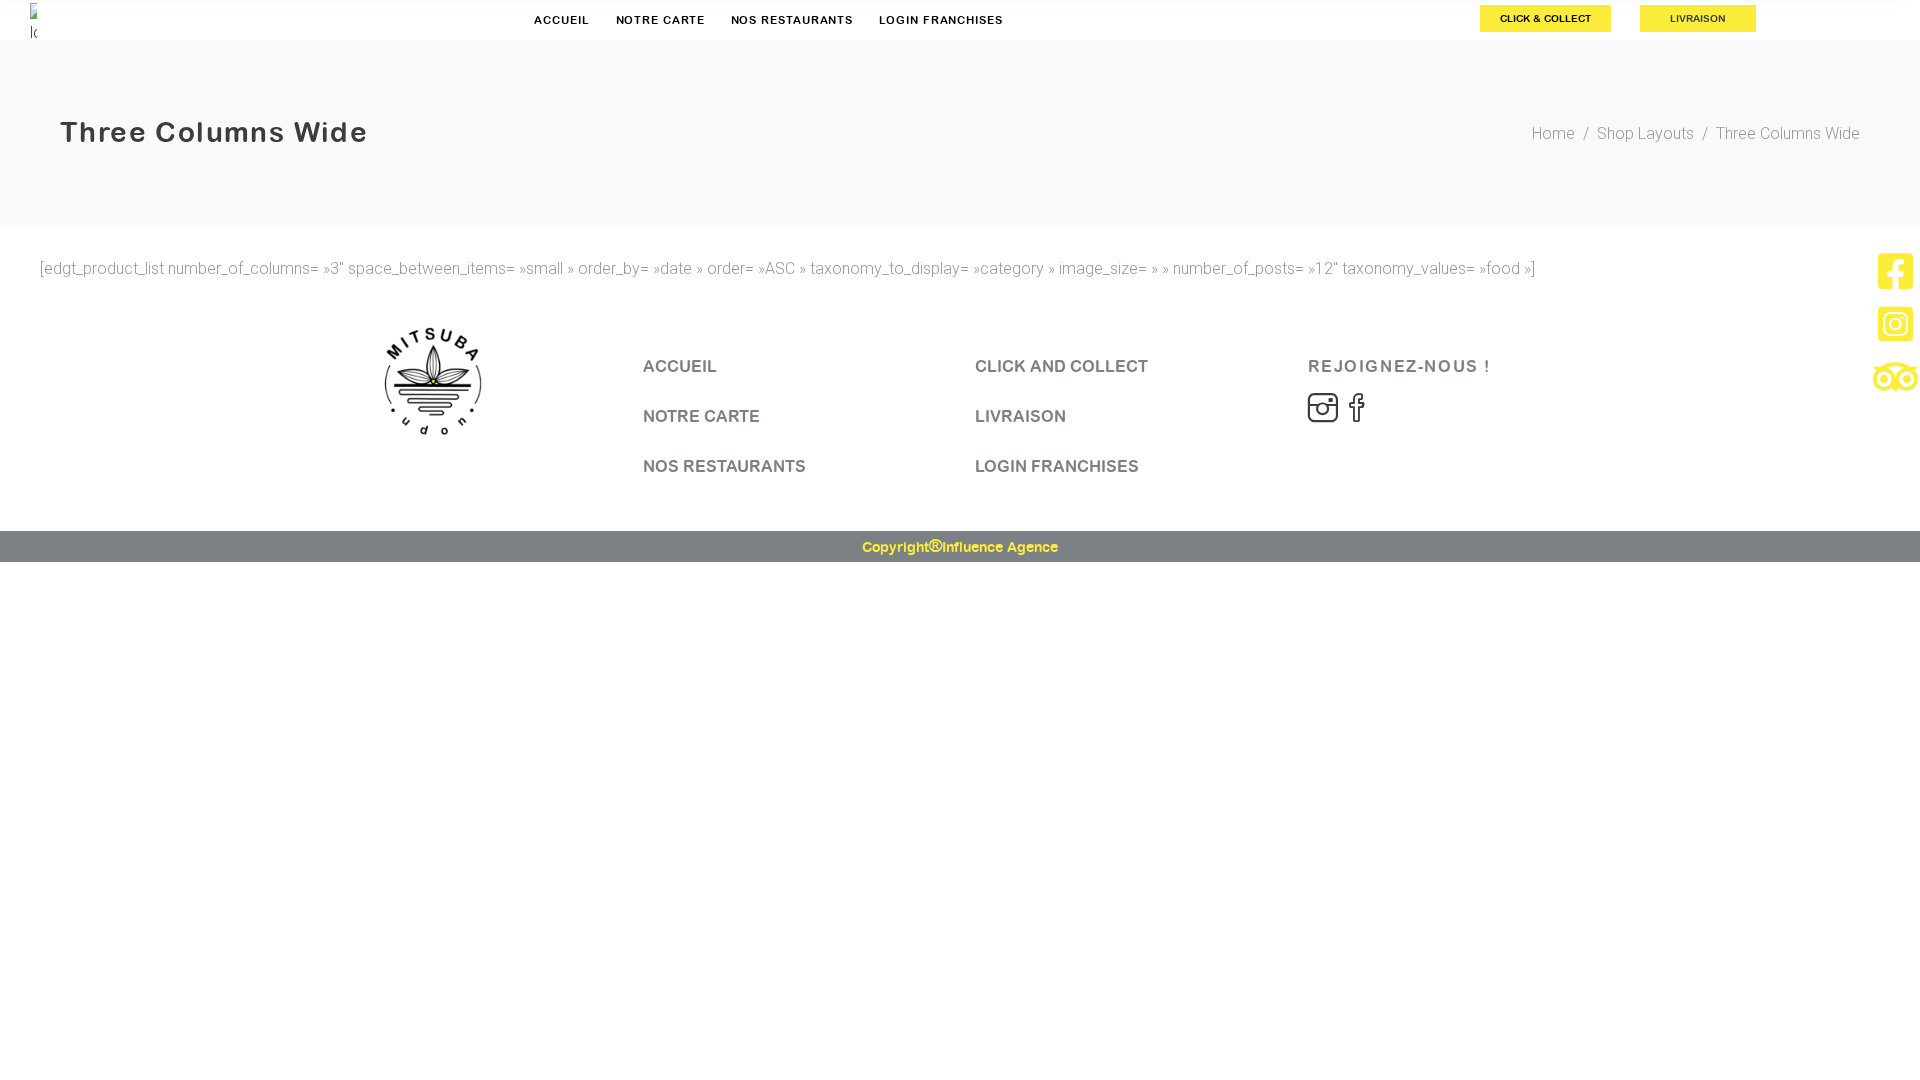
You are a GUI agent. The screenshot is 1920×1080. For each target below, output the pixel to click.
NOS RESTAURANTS (724, 466)
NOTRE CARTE (701, 416)
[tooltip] (1895, 270)
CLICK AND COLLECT (1061, 366)
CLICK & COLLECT (1545, 18)
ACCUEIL (680, 366)
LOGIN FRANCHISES (1057, 466)
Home (1553, 133)
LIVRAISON (1698, 18)
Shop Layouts (1645, 133)
